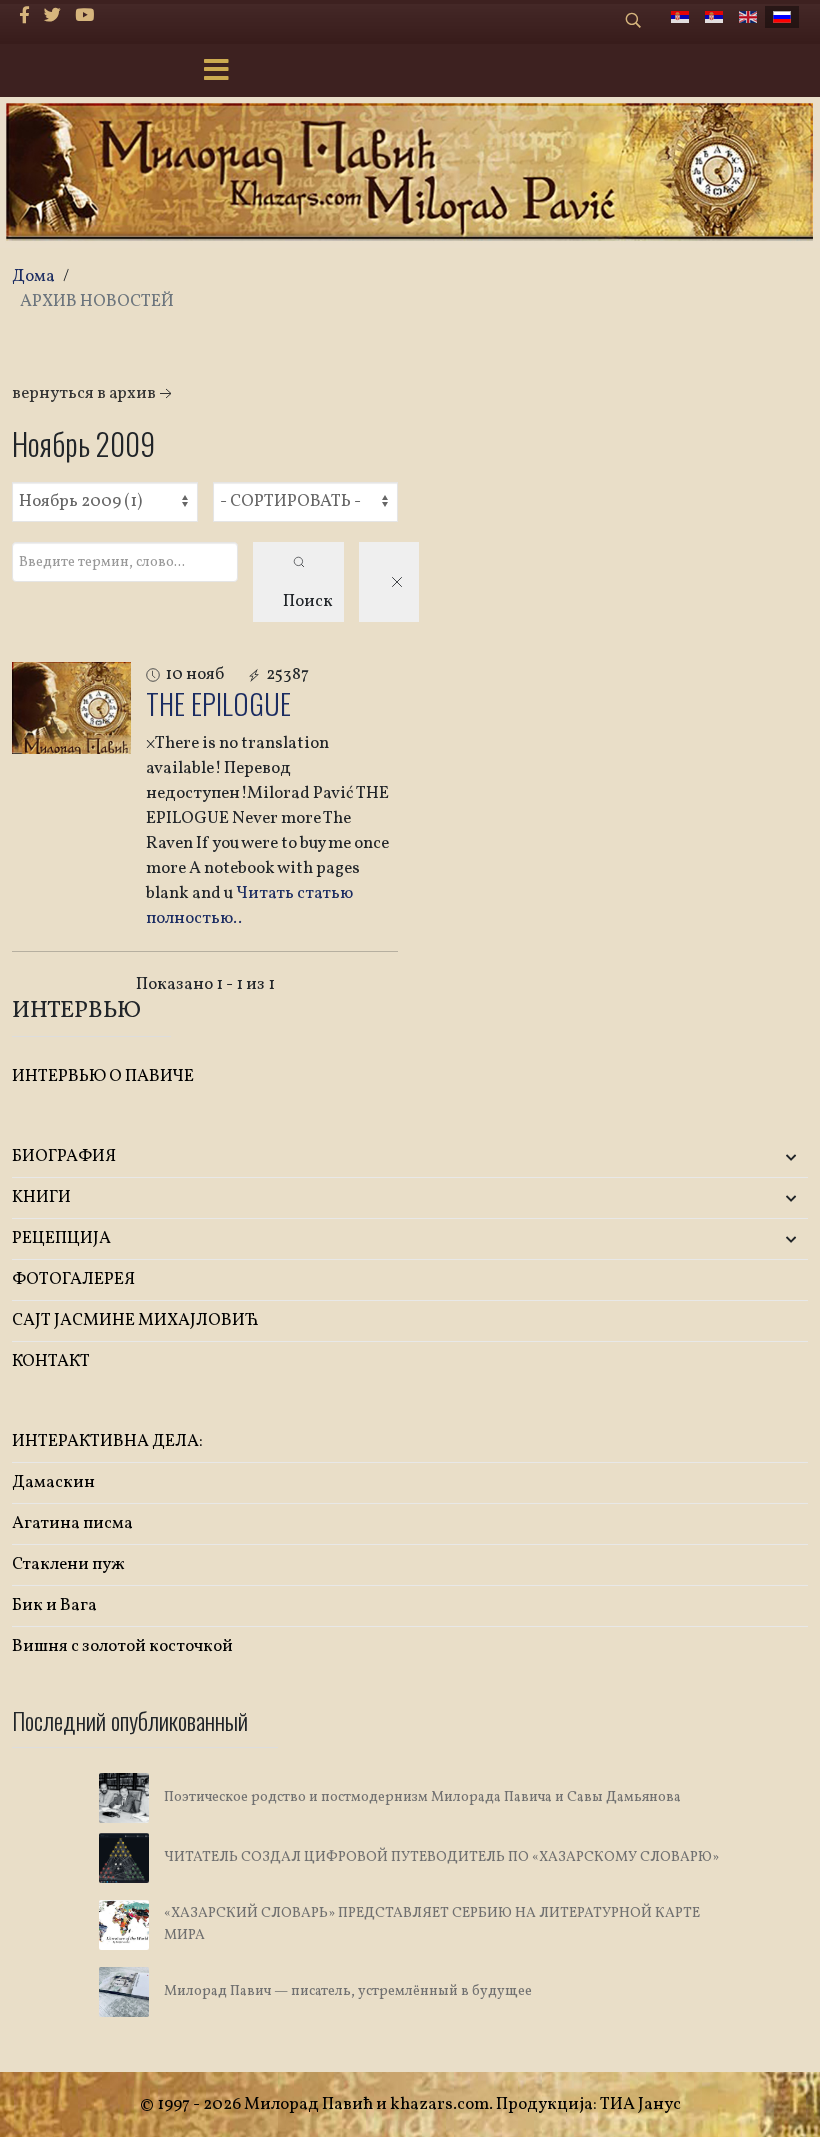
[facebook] (24, 16)
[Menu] (216, 72)
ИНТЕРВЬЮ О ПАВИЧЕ (103, 1076)
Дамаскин (53, 1482)
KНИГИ (41, 1197)
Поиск (308, 601)
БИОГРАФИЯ (64, 1156)
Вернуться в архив (84, 393)
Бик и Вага (54, 1605)
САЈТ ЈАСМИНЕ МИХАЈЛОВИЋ (135, 1320)
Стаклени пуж (68, 1564)
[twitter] (52, 16)
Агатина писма (72, 1523)
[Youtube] (84, 16)
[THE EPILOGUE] (71, 707)
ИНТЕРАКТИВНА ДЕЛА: (107, 1441)
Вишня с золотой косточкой (122, 1646)
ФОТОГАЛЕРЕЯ (73, 1279)
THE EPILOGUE (218, 703)
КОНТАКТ (51, 1361)
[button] (676, 1157)
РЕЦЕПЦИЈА (61, 1238)
